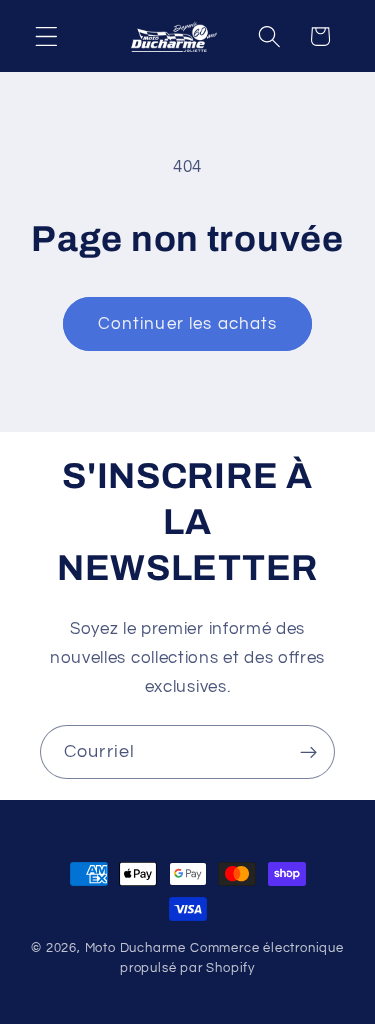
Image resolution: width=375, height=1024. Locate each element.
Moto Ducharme (135, 948)
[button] (46, 36)
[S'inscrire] (308, 752)
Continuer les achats (188, 324)
